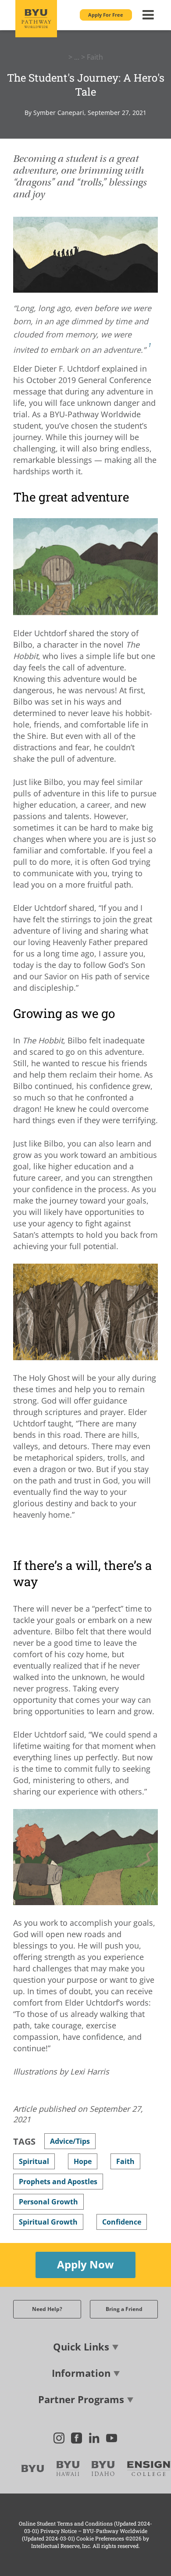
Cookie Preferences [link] (100, 2538)
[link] (149, 347)
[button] (106, 15)
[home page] (36, 19)
